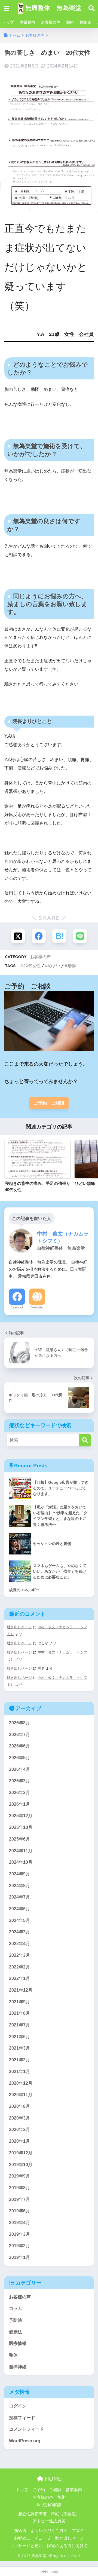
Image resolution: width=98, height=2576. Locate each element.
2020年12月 (21, 2083)
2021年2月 (19, 2060)
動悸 (72, 966)
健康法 (16, 2332)
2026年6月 (19, 1746)
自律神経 (18, 2367)
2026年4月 (19, 1769)
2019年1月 (19, 2257)
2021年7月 (19, 2025)
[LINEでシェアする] (80, 936)
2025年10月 (21, 1827)
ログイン (18, 2406)
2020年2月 (19, 2129)
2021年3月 (19, 2048)
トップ (8, 22)
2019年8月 (19, 2188)
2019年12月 (21, 2153)
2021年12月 (21, 1990)
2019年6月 (19, 2211)
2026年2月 (19, 1793)
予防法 (16, 2320)
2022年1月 (19, 1978)
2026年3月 (19, 1781)
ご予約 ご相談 (49, 1103)
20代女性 (32, 966)
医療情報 (18, 2343)
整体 (13, 2355)
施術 (70, 22)
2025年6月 (19, 1839)
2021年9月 (19, 2002)
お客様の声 (51, 22)
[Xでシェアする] (18, 936)
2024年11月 (21, 1851)
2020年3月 (19, 2118)
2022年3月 (19, 1955)
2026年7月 (19, 1735)
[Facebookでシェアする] (39, 936)
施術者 (85, 22)
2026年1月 (19, 1804)
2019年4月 (19, 2223)
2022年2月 (19, 1967)
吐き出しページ (19, 1627)
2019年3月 (19, 2234)
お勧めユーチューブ (33, 2538)
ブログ (78, 2531)
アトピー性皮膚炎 (49, 2521)
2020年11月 (21, 2095)
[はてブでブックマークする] (59, 936)
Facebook (17, 1307)
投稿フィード (22, 2418)
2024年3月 (19, 1932)
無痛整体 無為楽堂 (53, 7)
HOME (52, 2479)
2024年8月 (19, 1886)
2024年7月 (19, 1897)
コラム (16, 2309)
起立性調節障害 (33, 2514)
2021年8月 (19, 2013)
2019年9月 (19, 2176)
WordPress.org (25, 2441)
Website (37, 1307)
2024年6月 (19, 1909)
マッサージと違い (26, 2546)
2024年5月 (19, 1920)
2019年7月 (19, 2199)
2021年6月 (19, 2037)
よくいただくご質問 (49, 2531)
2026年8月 (19, 1723)
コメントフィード (26, 2429)
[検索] (85, 1440)
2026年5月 (19, 1758)
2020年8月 (19, 2106)
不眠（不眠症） (65, 2514)
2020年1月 (19, 2141)
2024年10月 (21, 1862)
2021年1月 (19, 2071)
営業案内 (27, 22)
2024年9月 (19, 1874)
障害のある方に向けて (68, 2546)
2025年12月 (21, 1816)
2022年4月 (19, 1944)
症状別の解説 (49, 2505)
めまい (54, 966)
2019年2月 (19, 2246)
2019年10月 (21, 2165)
